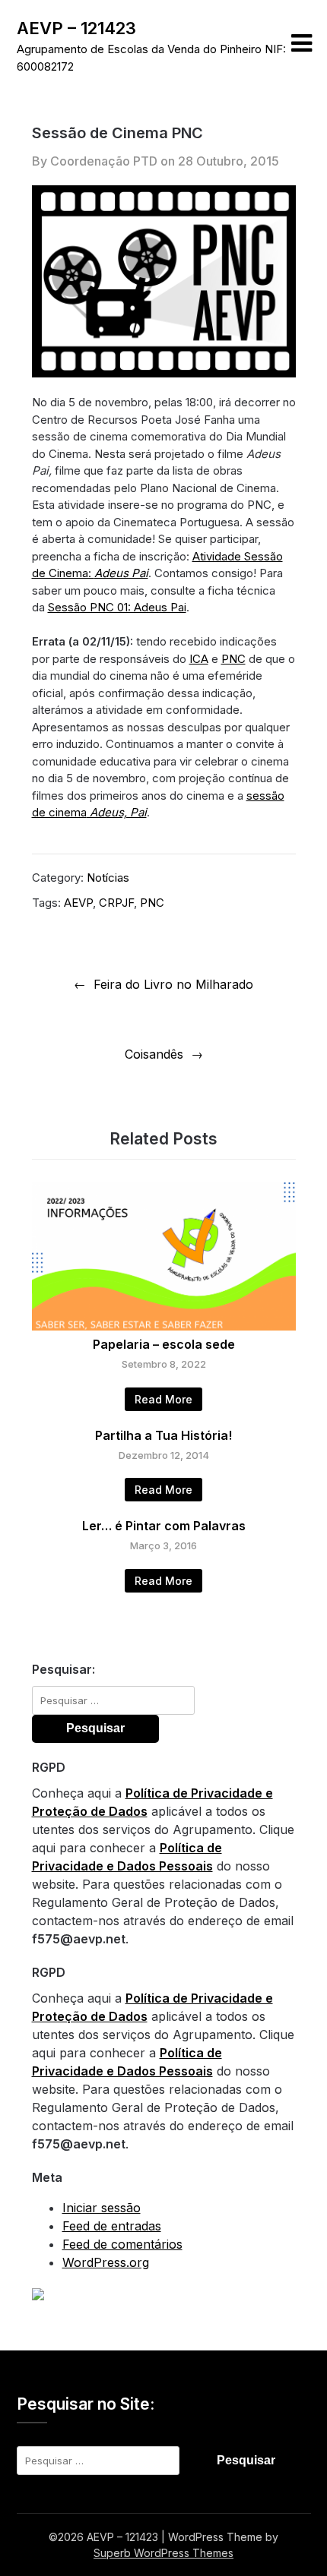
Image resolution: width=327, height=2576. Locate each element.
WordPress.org (106, 2262)
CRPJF (116, 903)
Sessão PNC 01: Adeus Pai (117, 607)
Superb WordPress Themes (163, 2553)
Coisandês (154, 1054)
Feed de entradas (112, 2226)
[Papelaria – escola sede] (164, 1326)
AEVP (78, 903)
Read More (163, 1399)
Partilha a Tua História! (163, 1435)
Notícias (108, 878)
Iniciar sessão (102, 2208)
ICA (199, 659)
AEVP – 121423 (76, 28)
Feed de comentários (122, 2244)
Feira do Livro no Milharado (173, 984)
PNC (233, 659)
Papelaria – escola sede (164, 1344)
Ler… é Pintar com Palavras (164, 1526)
